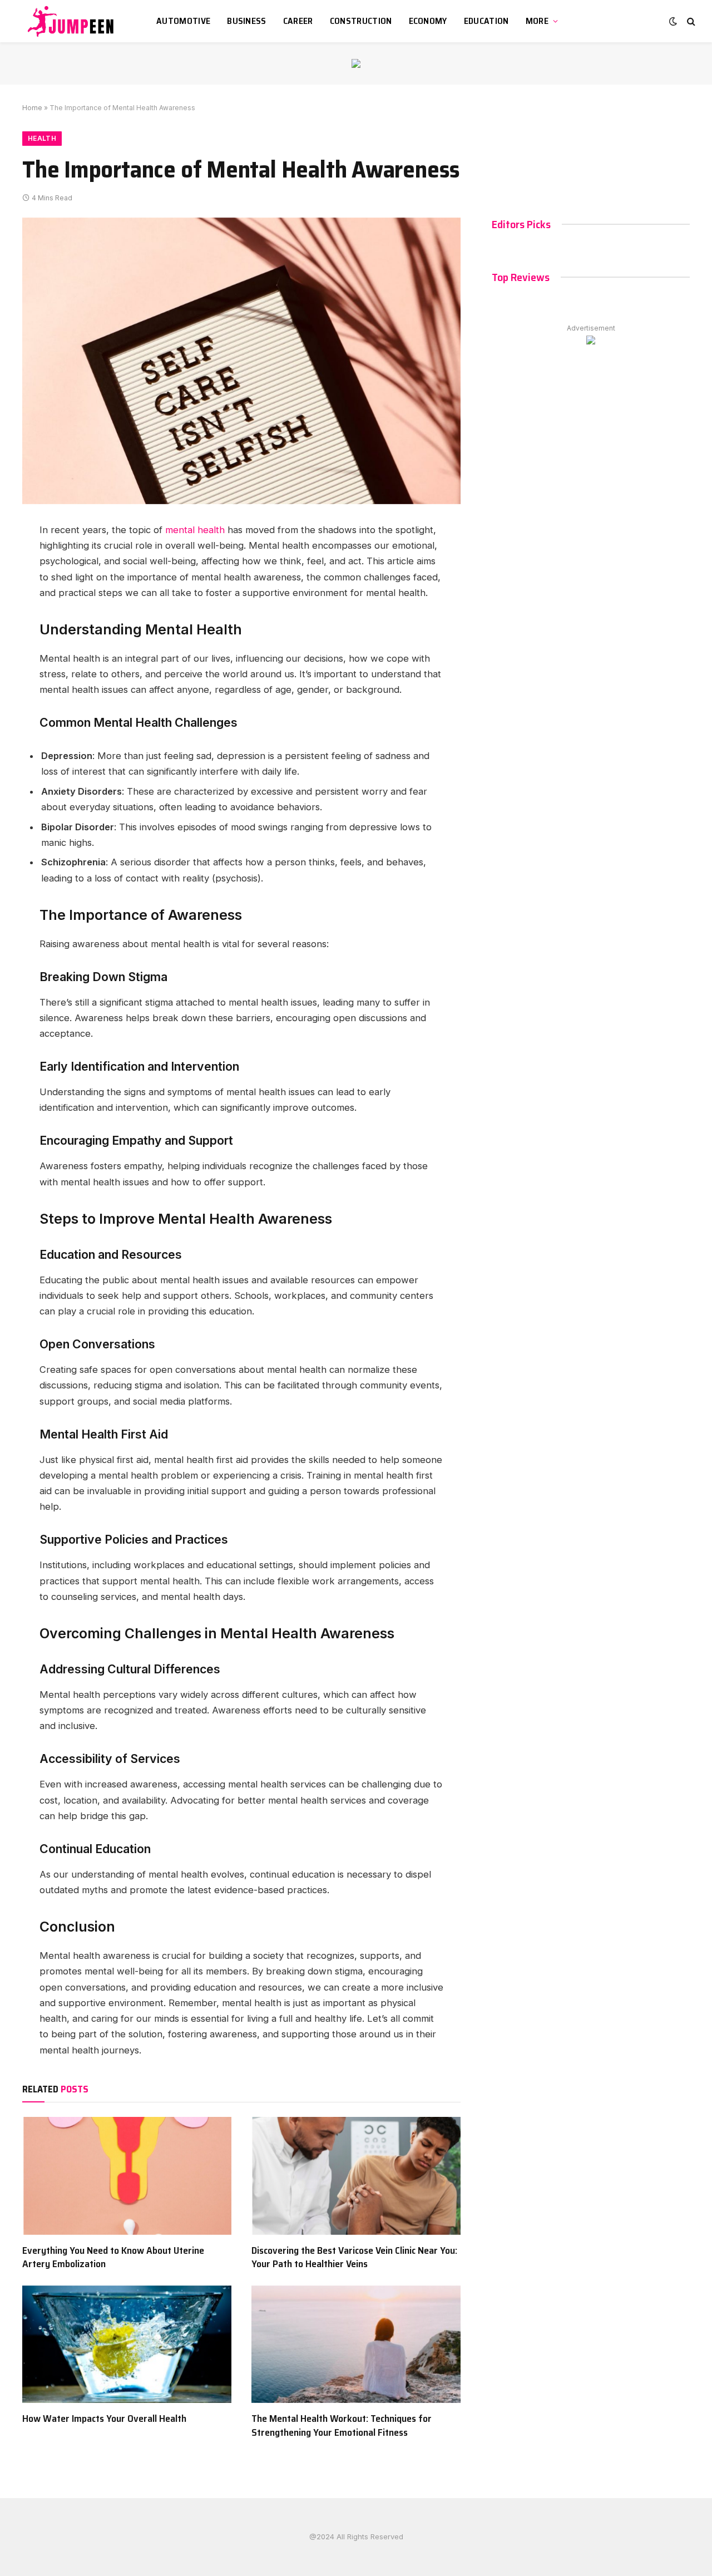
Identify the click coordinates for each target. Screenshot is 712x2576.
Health (42, 138)
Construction (361, 21)
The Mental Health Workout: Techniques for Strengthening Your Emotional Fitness (342, 2425)
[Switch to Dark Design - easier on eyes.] (673, 21)
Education (486, 21)
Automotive (183, 21)
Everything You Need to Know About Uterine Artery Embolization (113, 2257)
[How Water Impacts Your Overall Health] (127, 2344)
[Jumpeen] (73, 21)
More (537, 21)
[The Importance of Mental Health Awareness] (241, 361)
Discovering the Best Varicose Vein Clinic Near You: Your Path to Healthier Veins (354, 2257)
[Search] (690, 21)
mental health (195, 530)
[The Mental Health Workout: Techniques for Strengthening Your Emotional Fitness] (356, 2344)
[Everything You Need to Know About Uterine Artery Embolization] (127, 2176)
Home (32, 108)
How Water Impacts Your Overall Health (104, 2419)
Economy (428, 21)
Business (247, 21)
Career (298, 21)
